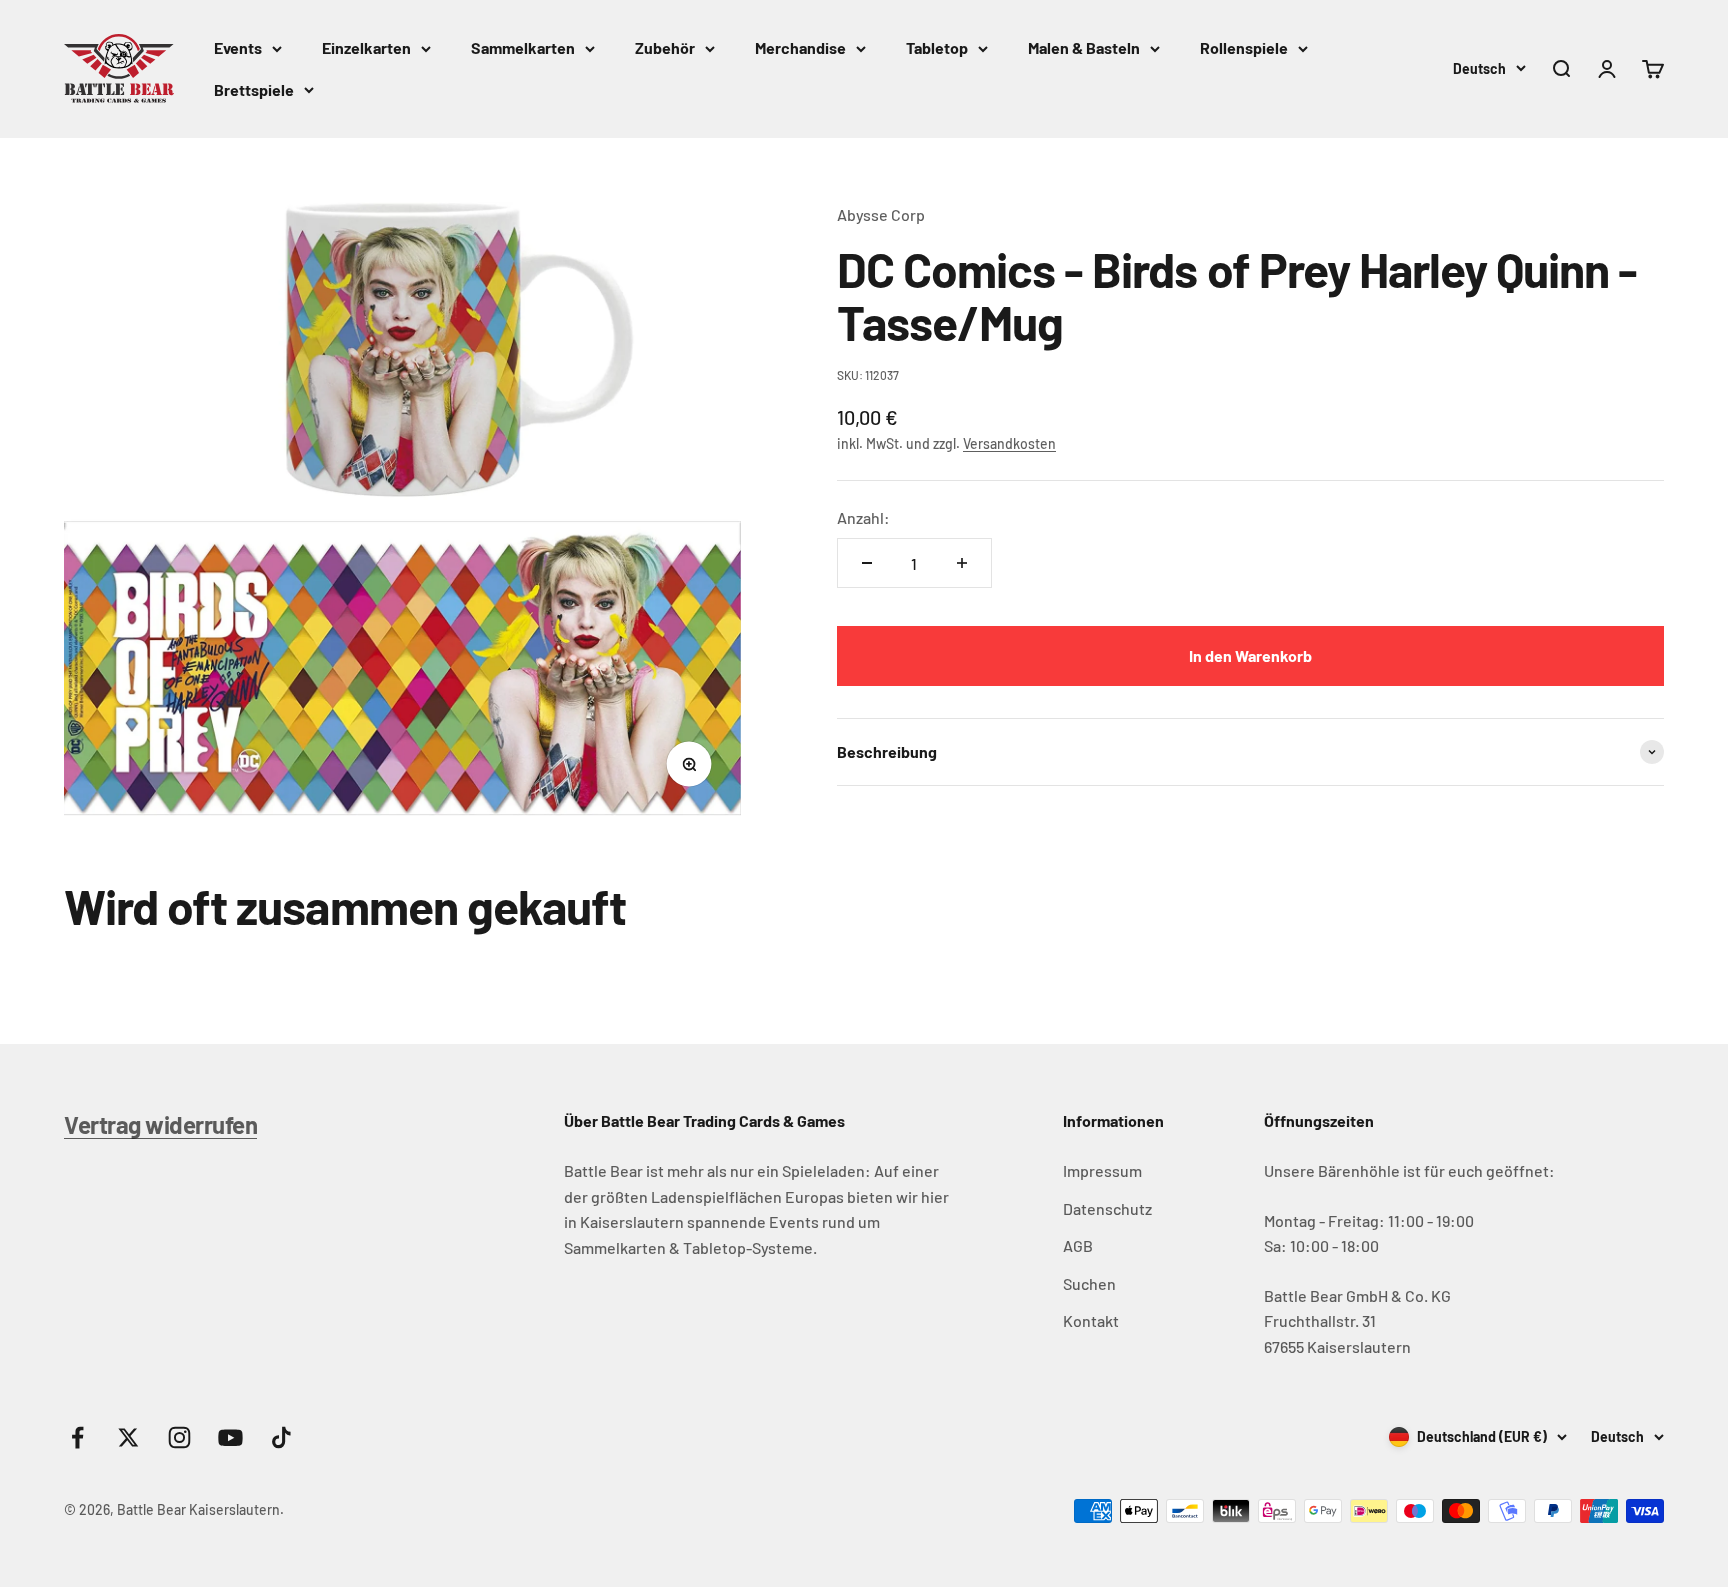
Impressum (1102, 1170)
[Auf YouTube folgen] (230, 1437)
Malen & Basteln (1084, 47)
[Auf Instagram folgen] (179, 1437)
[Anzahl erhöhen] (962, 563)
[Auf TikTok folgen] (281, 1437)
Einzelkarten (366, 47)
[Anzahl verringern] (867, 563)
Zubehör (665, 47)
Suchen (1089, 1283)
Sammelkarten (523, 47)
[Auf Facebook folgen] (77, 1437)
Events (238, 47)
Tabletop (937, 47)
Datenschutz (1107, 1208)
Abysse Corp (881, 214)
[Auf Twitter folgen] (128, 1437)
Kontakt (1091, 1320)
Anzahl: (863, 517)
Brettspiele (254, 89)
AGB (1078, 1245)
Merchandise (800, 47)
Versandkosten (1009, 443)
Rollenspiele (1244, 47)
